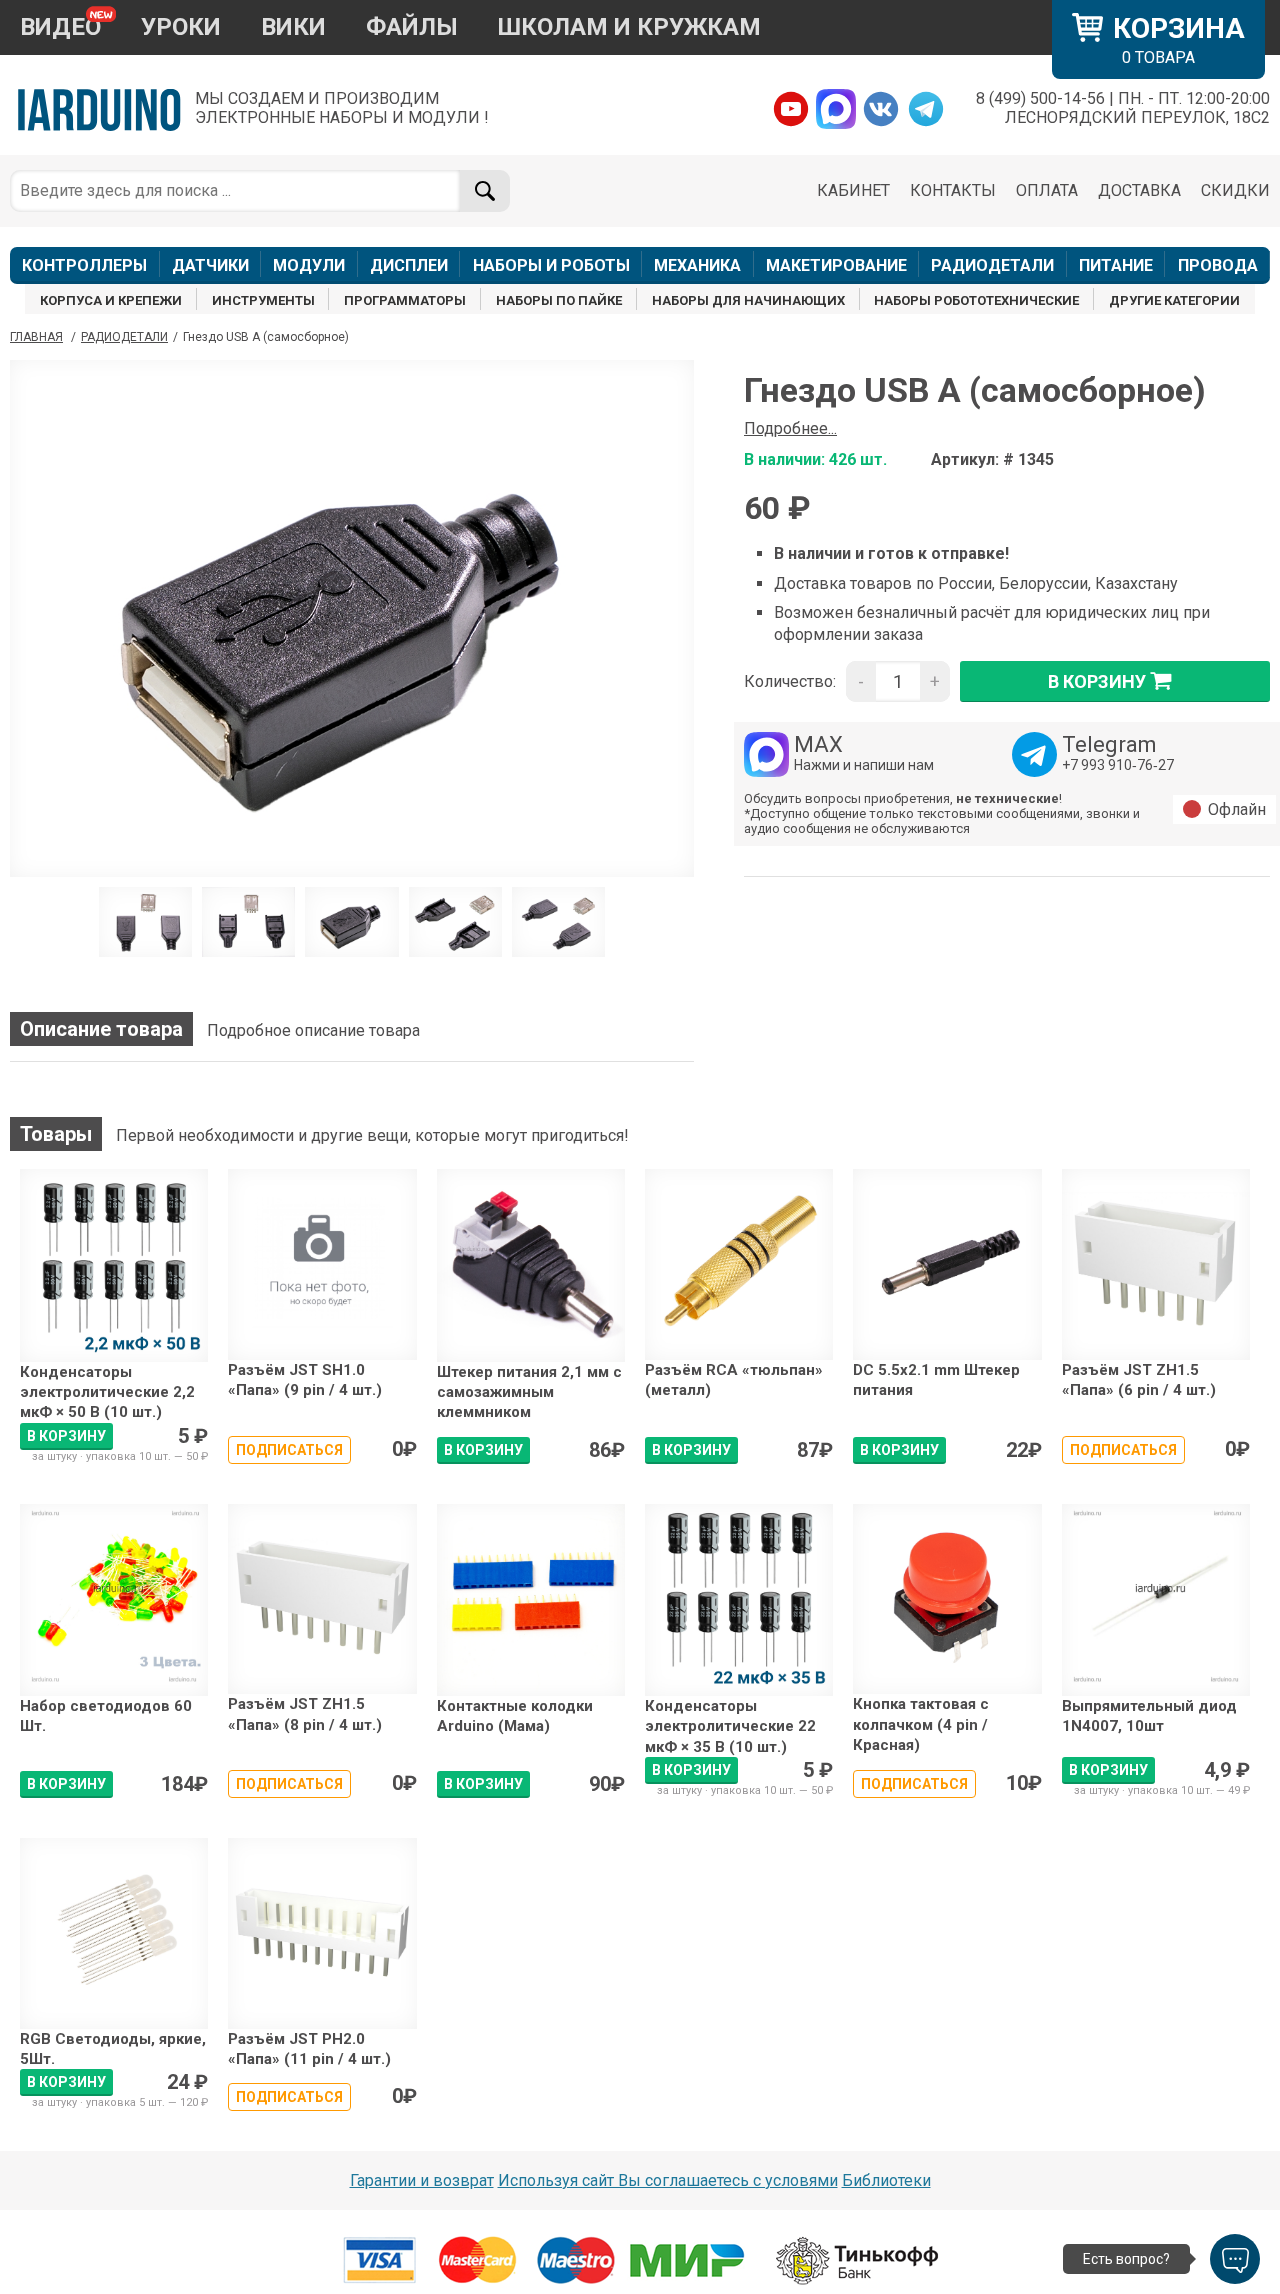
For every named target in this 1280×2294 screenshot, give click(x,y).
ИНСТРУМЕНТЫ (263, 300)
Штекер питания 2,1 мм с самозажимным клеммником (529, 1392)
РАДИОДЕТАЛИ (992, 265)
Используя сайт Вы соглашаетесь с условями (668, 2180)
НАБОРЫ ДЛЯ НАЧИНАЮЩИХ (748, 300)
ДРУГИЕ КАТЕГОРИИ (1174, 300)
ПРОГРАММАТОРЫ (405, 300)
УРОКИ (181, 27)
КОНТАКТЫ (953, 190)
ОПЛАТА (1047, 190)
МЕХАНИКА (697, 265)
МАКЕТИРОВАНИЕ (836, 265)
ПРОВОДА (1218, 265)
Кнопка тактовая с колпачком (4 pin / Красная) (921, 1724)
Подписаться (289, 1450)
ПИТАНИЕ (1116, 265)
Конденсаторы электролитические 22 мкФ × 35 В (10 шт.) (730, 1726)
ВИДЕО (60, 27)
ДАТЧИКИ (210, 265)
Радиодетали (124, 337)
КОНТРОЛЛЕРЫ (84, 265)
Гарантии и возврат (422, 2180)
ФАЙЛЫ (412, 27)
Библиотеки (886, 2180)
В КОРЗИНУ (66, 1436)
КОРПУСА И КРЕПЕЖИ (111, 300)
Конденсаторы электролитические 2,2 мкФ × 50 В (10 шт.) (107, 1392)
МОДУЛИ (309, 265)
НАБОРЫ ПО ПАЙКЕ (559, 300)
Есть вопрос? (1126, 2259)
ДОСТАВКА (1139, 190)
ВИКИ (293, 27)
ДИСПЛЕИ (409, 265)
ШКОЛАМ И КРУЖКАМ (629, 27)
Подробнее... (790, 428)
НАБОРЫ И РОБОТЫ (551, 265)
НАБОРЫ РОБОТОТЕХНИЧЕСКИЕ (976, 300)
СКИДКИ (1235, 190)
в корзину (1097, 681)
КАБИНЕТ (853, 190)
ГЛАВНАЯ (36, 337)
